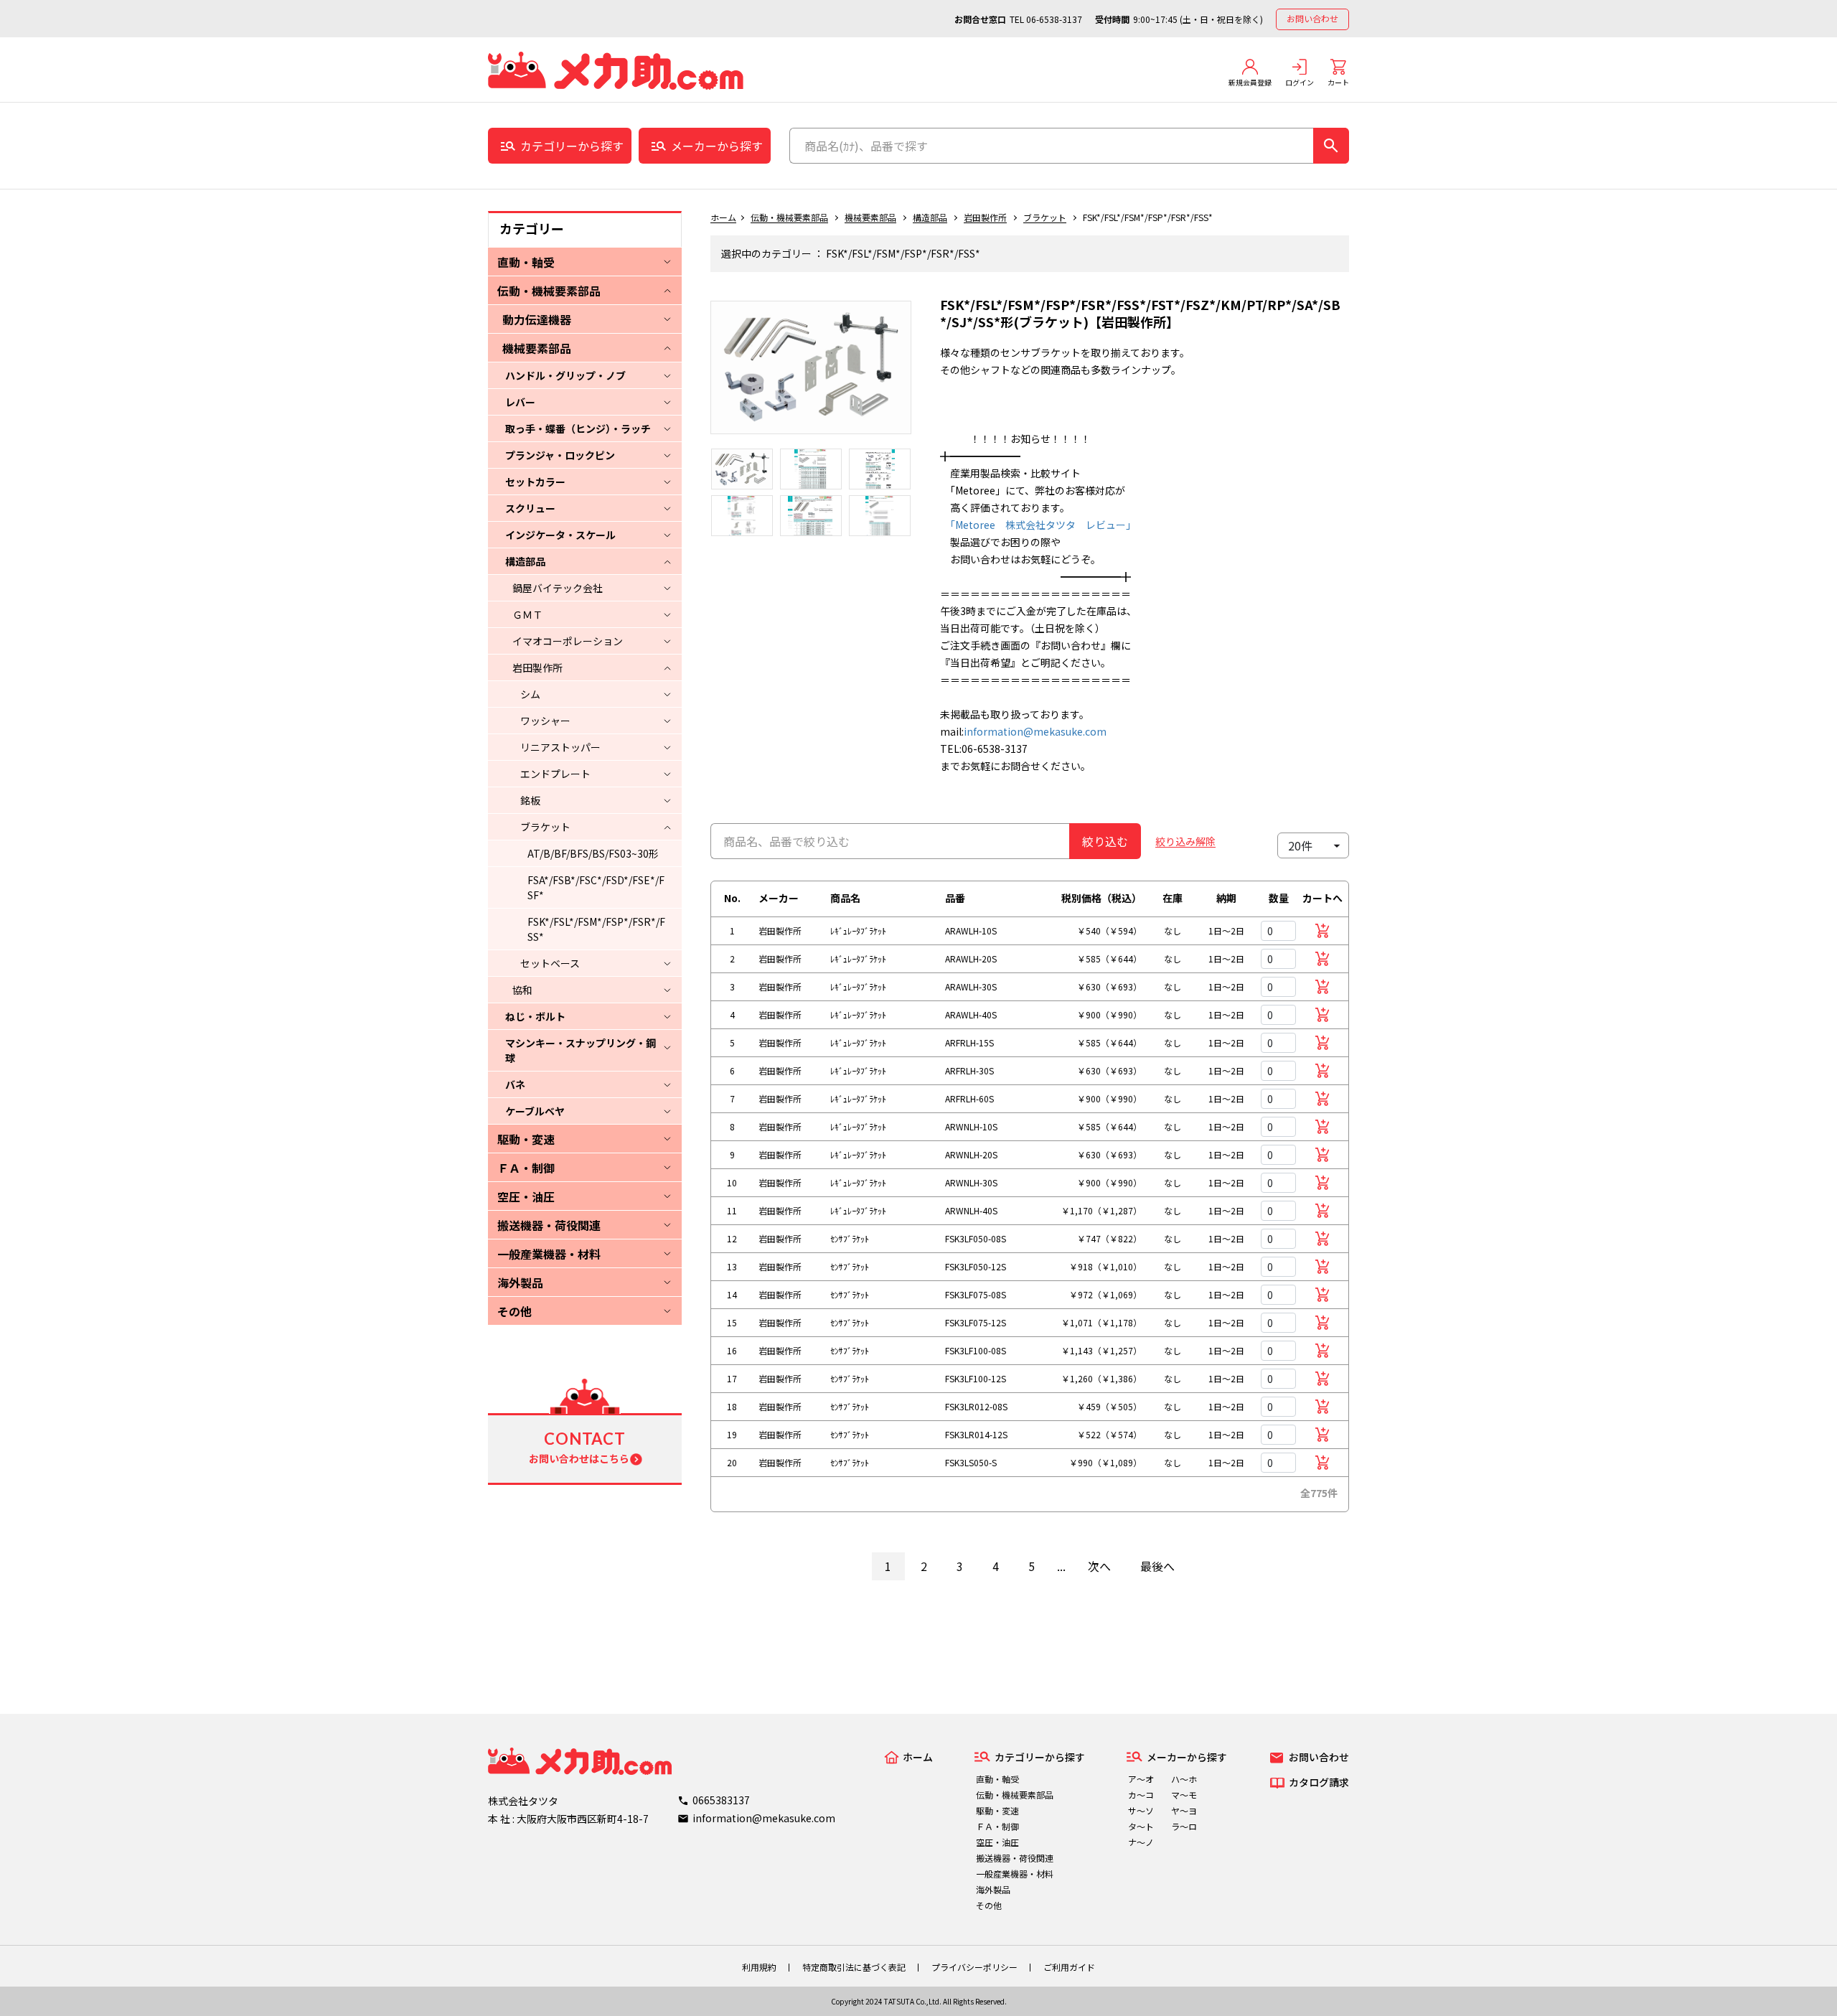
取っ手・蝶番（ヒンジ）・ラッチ (578, 428)
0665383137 (721, 1800)
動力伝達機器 (537, 319)
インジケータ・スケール (560, 535)
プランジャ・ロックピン (560, 455)
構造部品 (525, 561)
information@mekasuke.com (1035, 731)
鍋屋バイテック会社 (558, 588)
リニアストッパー (560, 747)
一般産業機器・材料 (549, 1254)
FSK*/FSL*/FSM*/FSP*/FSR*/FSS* (596, 929)
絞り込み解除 (1185, 841)
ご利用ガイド (1069, 1967)
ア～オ (1141, 1779)
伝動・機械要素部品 (549, 291)
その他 (515, 1311)
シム (530, 694)
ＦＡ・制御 (526, 1168)
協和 (522, 990)
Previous (700, 375)
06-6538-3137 (1054, 19)
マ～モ (1184, 1795)
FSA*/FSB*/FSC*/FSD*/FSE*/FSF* (596, 887)
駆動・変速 (526, 1139)
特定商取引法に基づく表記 (854, 1967)
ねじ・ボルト (535, 1016)
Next (922, 375)
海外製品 (520, 1283)
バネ (515, 1084)
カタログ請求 (1319, 1782)
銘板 (530, 800)
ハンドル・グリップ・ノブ (565, 375)
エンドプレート (555, 774)
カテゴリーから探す (572, 146)
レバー (520, 402)
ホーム (723, 217)
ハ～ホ (1184, 1779)
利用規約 (759, 1967)
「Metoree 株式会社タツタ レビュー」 (1038, 525)
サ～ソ (1141, 1810)
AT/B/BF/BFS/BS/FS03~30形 (593, 853)
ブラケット (545, 827)
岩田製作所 (537, 667)
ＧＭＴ (527, 614)
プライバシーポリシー (974, 1967)
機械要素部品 (537, 348)
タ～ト (1141, 1826)
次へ (1099, 1566)
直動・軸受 (526, 262)
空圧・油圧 (526, 1196)
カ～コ (1141, 1795)
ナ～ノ (1141, 1842)
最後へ (1157, 1566)
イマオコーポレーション (568, 641)
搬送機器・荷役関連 (549, 1225)
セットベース (550, 963)
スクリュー (530, 508)
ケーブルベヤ (535, 1111)
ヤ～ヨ (1184, 1810)
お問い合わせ (1312, 18)
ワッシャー (545, 721)
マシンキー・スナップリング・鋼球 (581, 1050)
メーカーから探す (717, 146)
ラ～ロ (1184, 1826)
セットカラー (535, 482)
